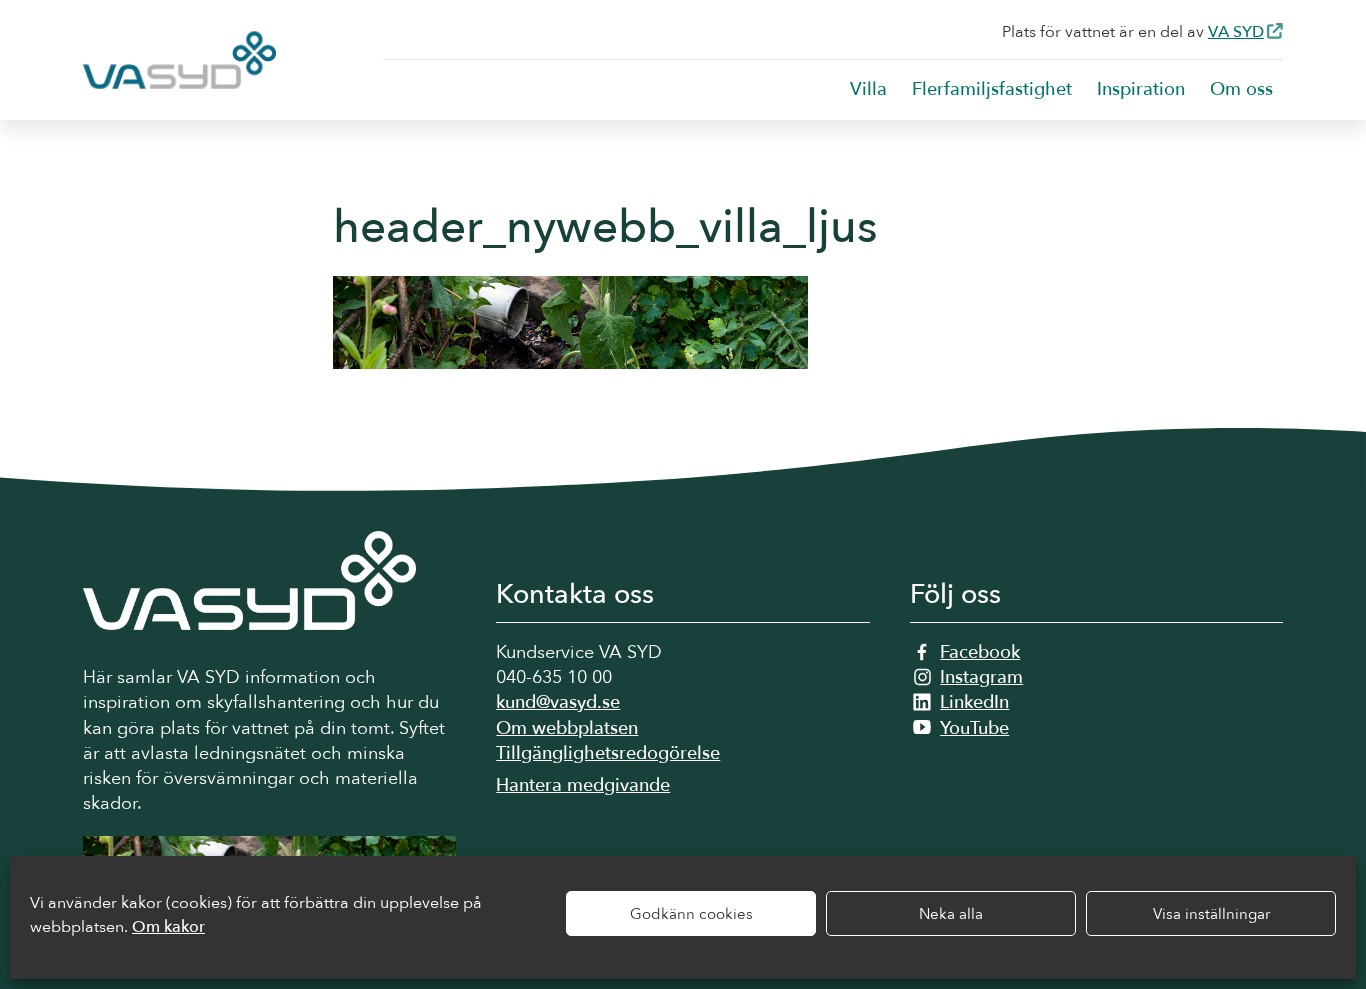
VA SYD (1236, 32)
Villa (868, 89)
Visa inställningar (1211, 914)
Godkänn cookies (691, 914)
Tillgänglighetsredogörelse (608, 753)
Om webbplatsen (567, 728)
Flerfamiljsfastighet (992, 89)
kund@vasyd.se (558, 702)
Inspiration (1141, 89)
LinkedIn (974, 702)
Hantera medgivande (583, 785)
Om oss (1241, 89)
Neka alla (951, 914)
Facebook (980, 652)
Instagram (981, 677)
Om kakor (168, 927)
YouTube (974, 728)
